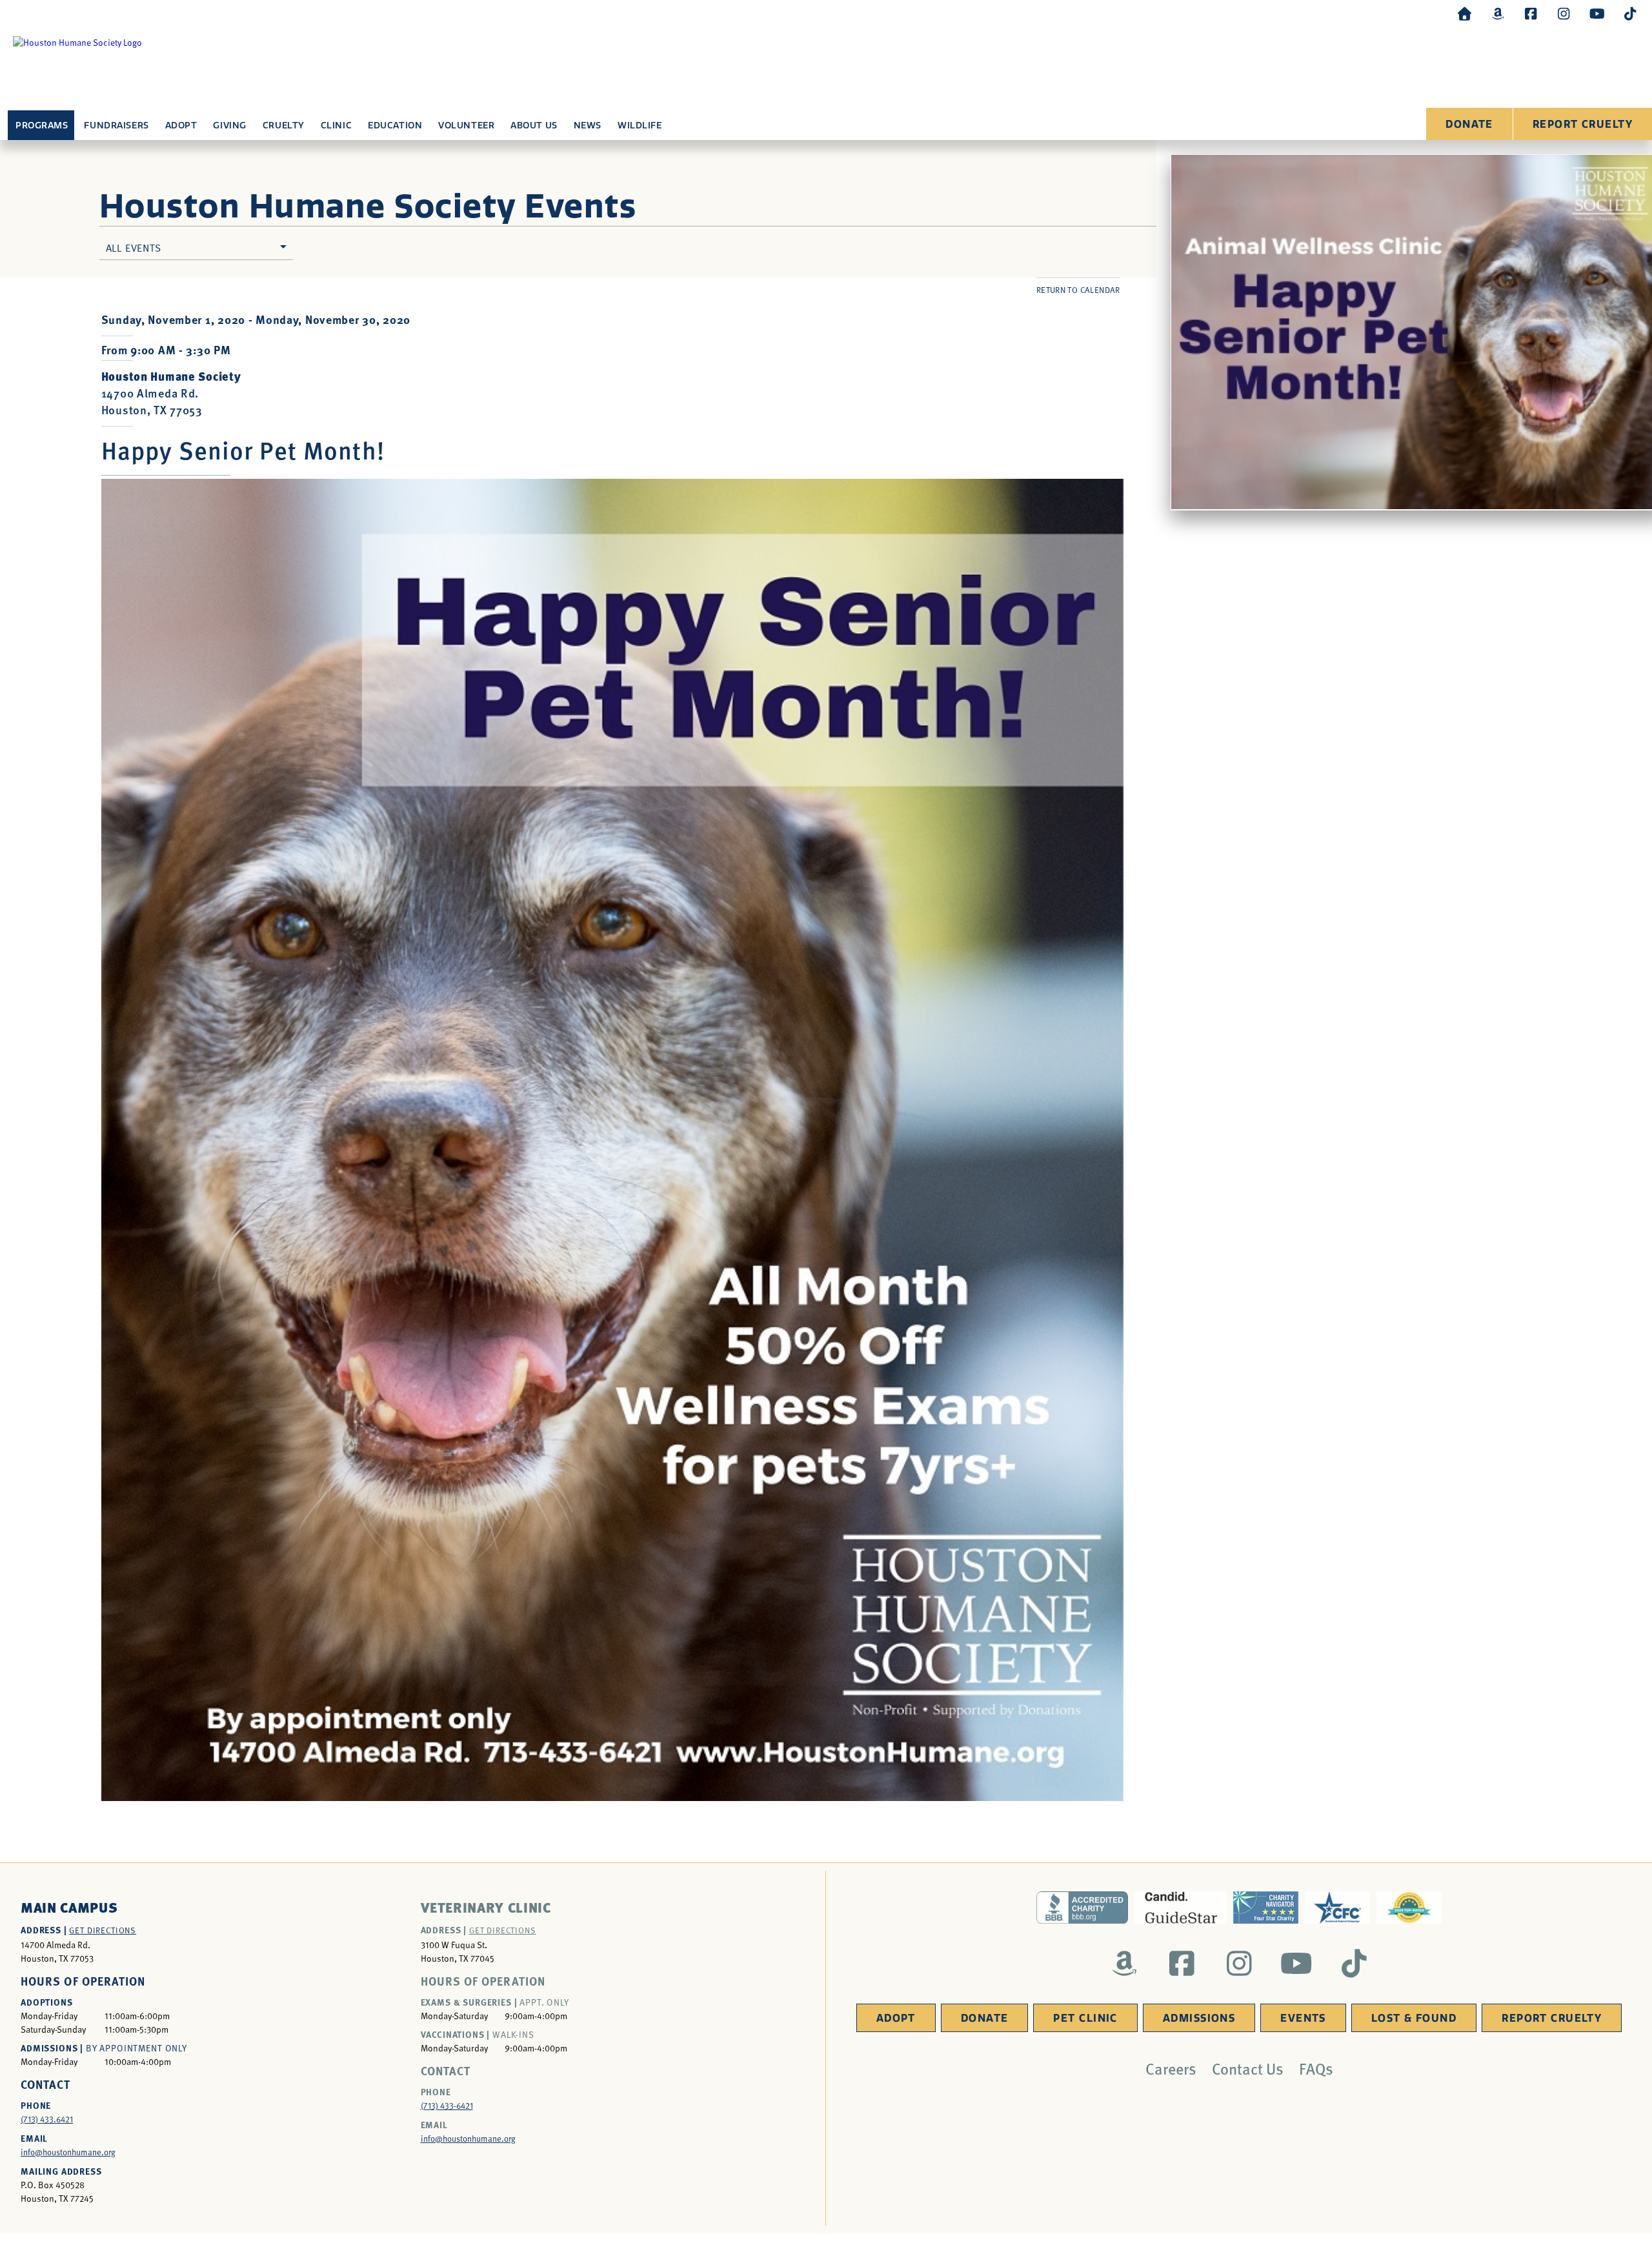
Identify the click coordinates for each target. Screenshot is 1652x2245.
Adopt (896, 2018)
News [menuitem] (588, 126)
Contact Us (1248, 2068)
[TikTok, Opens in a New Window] (1630, 13)
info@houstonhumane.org (68, 2152)
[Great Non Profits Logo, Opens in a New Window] (1409, 1908)
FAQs (1316, 2068)
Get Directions (103, 1930)
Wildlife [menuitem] (640, 126)
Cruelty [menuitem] (284, 126)
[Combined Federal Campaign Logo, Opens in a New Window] (1337, 1908)
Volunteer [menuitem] (466, 126)
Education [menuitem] (395, 126)
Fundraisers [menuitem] (116, 126)
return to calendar (1078, 290)
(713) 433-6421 (447, 2106)
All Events (134, 247)
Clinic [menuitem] (336, 126)
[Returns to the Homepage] (1465, 13)
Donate (1469, 124)
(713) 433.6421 (47, 2119)
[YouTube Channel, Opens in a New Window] (1597, 13)
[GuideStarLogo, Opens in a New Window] (1181, 1908)
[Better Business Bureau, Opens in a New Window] (1083, 1908)
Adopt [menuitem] (181, 126)
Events (1303, 2018)
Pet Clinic (1085, 2018)
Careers (1171, 2068)
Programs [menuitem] (42, 126)
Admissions (1199, 2018)
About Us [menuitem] (534, 126)
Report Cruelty (1583, 124)
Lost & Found (1414, 2018)
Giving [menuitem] (229, 126)
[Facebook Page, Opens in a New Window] (1531, 13)
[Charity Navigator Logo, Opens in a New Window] (1266, 1908)
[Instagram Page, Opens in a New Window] (1564, 13)
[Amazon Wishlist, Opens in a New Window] (1498, 13)
